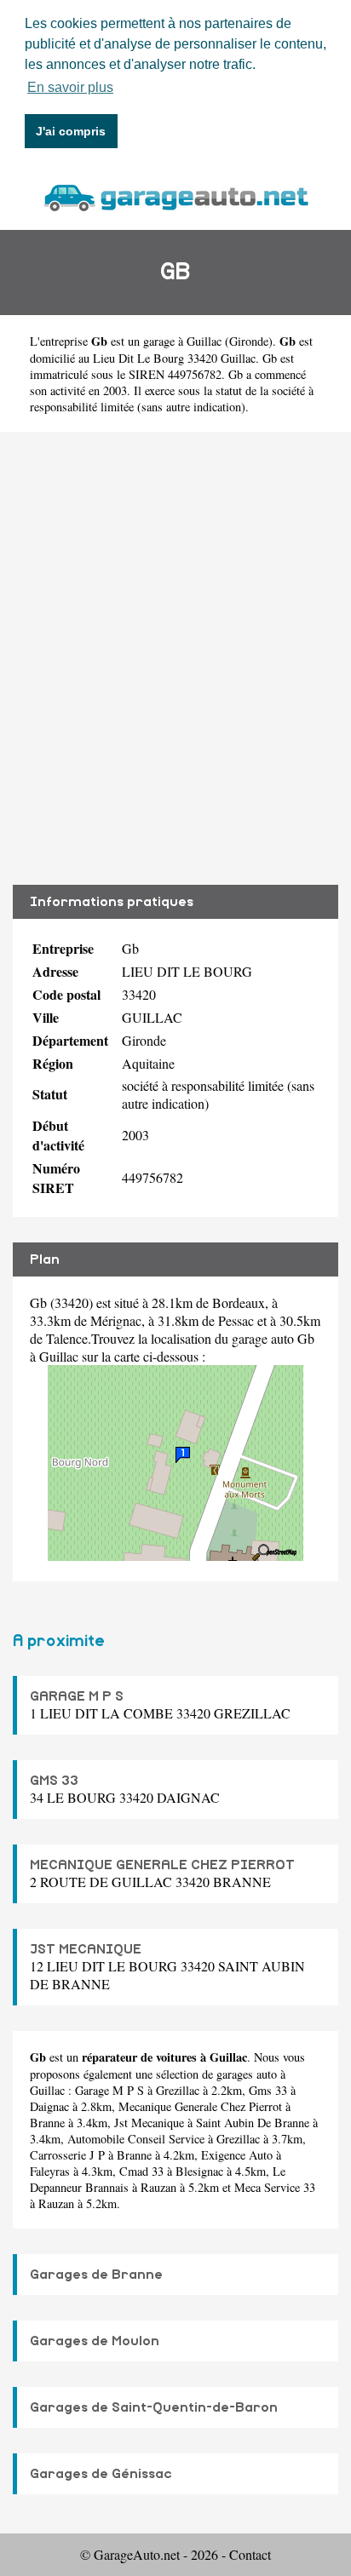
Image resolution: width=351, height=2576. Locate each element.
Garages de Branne (96, 2275)
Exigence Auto (237, 2155)
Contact (250, 2554)
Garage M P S (109, 2090)
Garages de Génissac (101, 2474)
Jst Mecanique (149, 2123)
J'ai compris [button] (71, 131)
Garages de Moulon (95, 2341)
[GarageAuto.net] (175, 195)
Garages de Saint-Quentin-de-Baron (154, 2407)
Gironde (249, 341)
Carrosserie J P (67, 2155)
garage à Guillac (182, 341)
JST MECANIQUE (86, 1949)
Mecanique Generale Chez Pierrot (200, 2106)
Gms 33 (268, 2090)
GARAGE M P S (77, 1696)
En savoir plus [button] (70, 87)
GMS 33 (54, 1781)
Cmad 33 (141, 2171)
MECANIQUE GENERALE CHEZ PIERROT (162, 1865)
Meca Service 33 (275, 2187)
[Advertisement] (175, 658)
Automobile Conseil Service (136, 2139)
